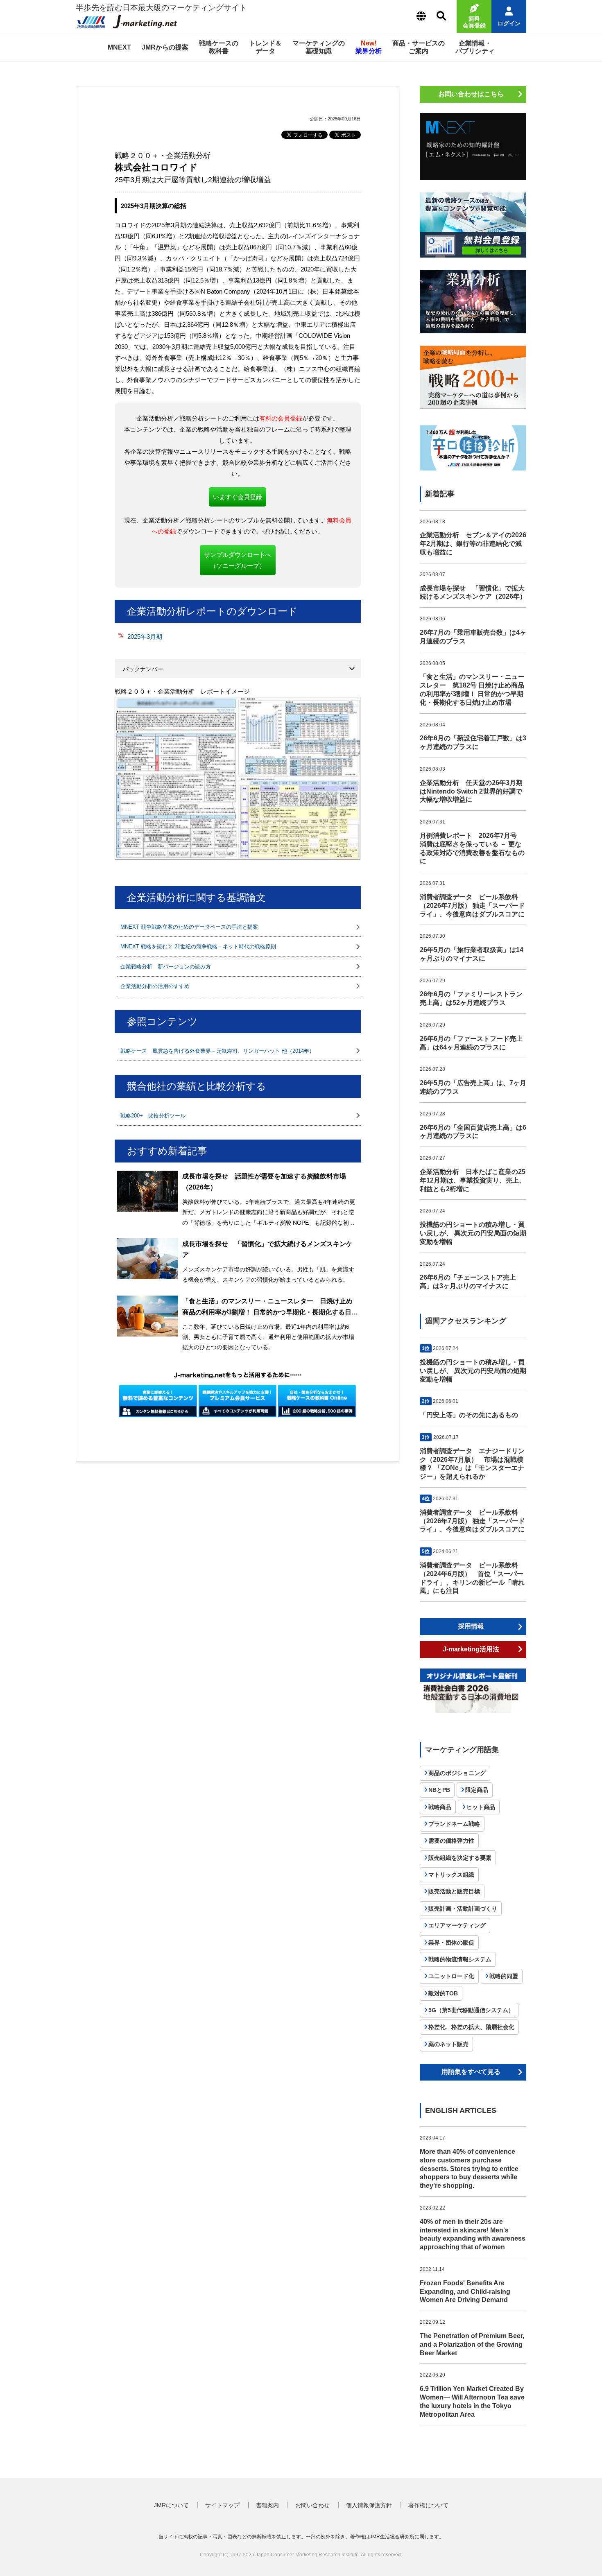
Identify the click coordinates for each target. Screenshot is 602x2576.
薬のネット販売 (448, 2044)
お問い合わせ (312, 2505)
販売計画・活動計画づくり (463, 1909)
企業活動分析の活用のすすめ (155, 986)
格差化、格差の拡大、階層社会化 (471, 2027)
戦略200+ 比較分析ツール (153, 1116)
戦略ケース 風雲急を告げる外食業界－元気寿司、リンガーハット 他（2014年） (217, 1051)
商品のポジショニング (457, 1773)
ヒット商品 (481, 1807)
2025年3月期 (145, 637)
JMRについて (171, 2505)
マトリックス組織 (451, 1875)
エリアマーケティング (457, 1925)
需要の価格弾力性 (451, 1841)
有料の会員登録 (281, 418)
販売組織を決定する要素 (460, 1858)
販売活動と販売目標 (454, 1891)
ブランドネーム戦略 (454, 1824)
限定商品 (477, 1790)
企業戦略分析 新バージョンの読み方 (166, 967)
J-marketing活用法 (471, 1649)
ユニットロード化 (451, 1976)
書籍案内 (267, 2505)
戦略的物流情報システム (460, 1959)
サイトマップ (222, 2505)
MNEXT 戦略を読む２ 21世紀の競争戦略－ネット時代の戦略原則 (198, 946)
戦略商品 (440, 1807)
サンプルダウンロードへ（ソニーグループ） (238, 560)
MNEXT (119, 47)
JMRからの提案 (165, 47)
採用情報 (471, 1626)
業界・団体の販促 (451, 1943)
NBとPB (439, 1790)
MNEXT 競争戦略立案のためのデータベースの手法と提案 (189, 927)
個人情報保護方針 (369, 2505)
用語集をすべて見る (471, 2072)
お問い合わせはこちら (471, 94)
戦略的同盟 (504, 1976)
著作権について (428, 2505)
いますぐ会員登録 (238, 497)
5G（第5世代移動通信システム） (471, 2010)
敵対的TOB (443, 1993)
